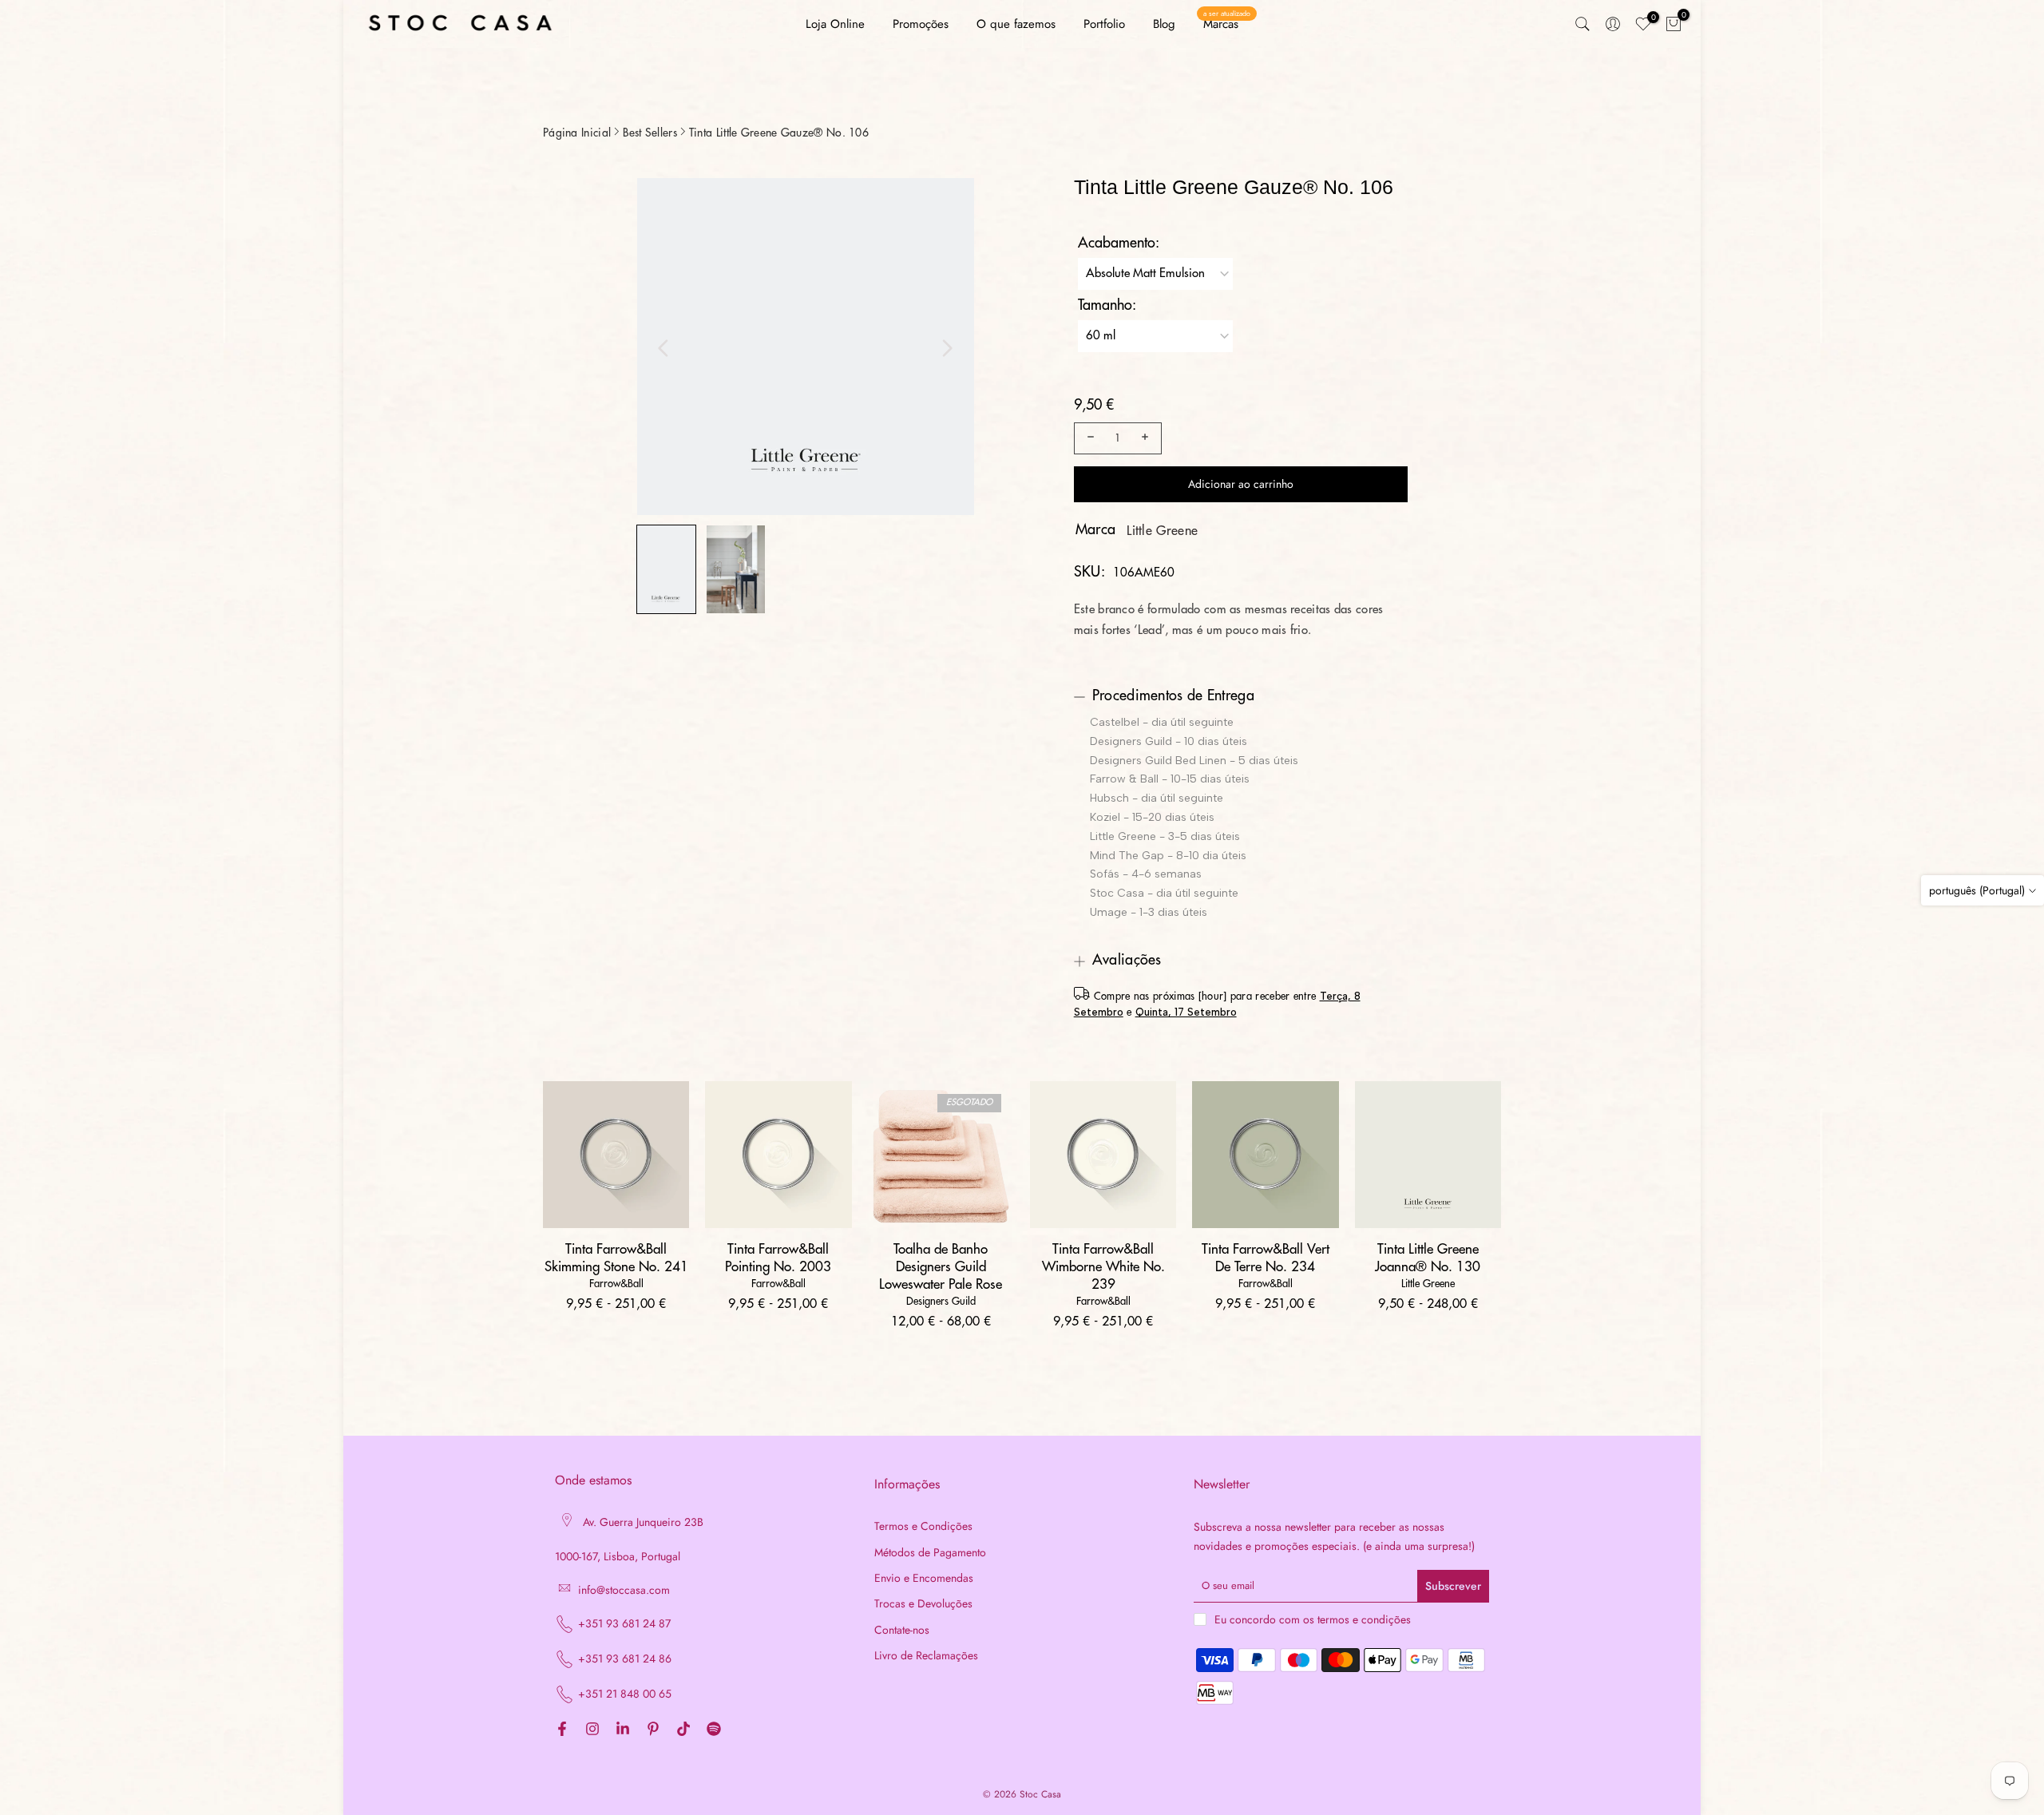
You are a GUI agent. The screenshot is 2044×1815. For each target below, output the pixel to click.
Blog (1164, 24)
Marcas (1227, 24)
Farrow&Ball (616, 1284)
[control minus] (1088, 438)
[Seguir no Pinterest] (653, 1730)
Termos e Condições (923, 1526)
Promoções (921, 24)
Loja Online (835, 24)
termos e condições (1364, 1620)
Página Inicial (577, 133)
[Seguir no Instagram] (592, 1730)
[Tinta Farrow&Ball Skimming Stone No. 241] (616, 1154)
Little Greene (1162, 531)
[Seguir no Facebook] (562, 1730)
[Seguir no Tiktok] (683, 1730)
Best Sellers (650, 133)
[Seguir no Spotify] (714, 1730)
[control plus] (1147, 438)
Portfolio (1104, 24)
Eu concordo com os (1313, 1619)
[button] (666, 569)
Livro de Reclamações (926, 1656)
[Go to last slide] (664, 348)
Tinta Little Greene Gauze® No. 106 (779, 133)
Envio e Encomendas (924, 1578)
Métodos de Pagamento (930, 1553)
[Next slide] (947, 348)
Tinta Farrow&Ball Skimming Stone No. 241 (616, 1258)
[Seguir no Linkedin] (623, 1730)
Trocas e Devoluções (923, 1604)
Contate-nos (902, 1630)
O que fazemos (1016, 24)
